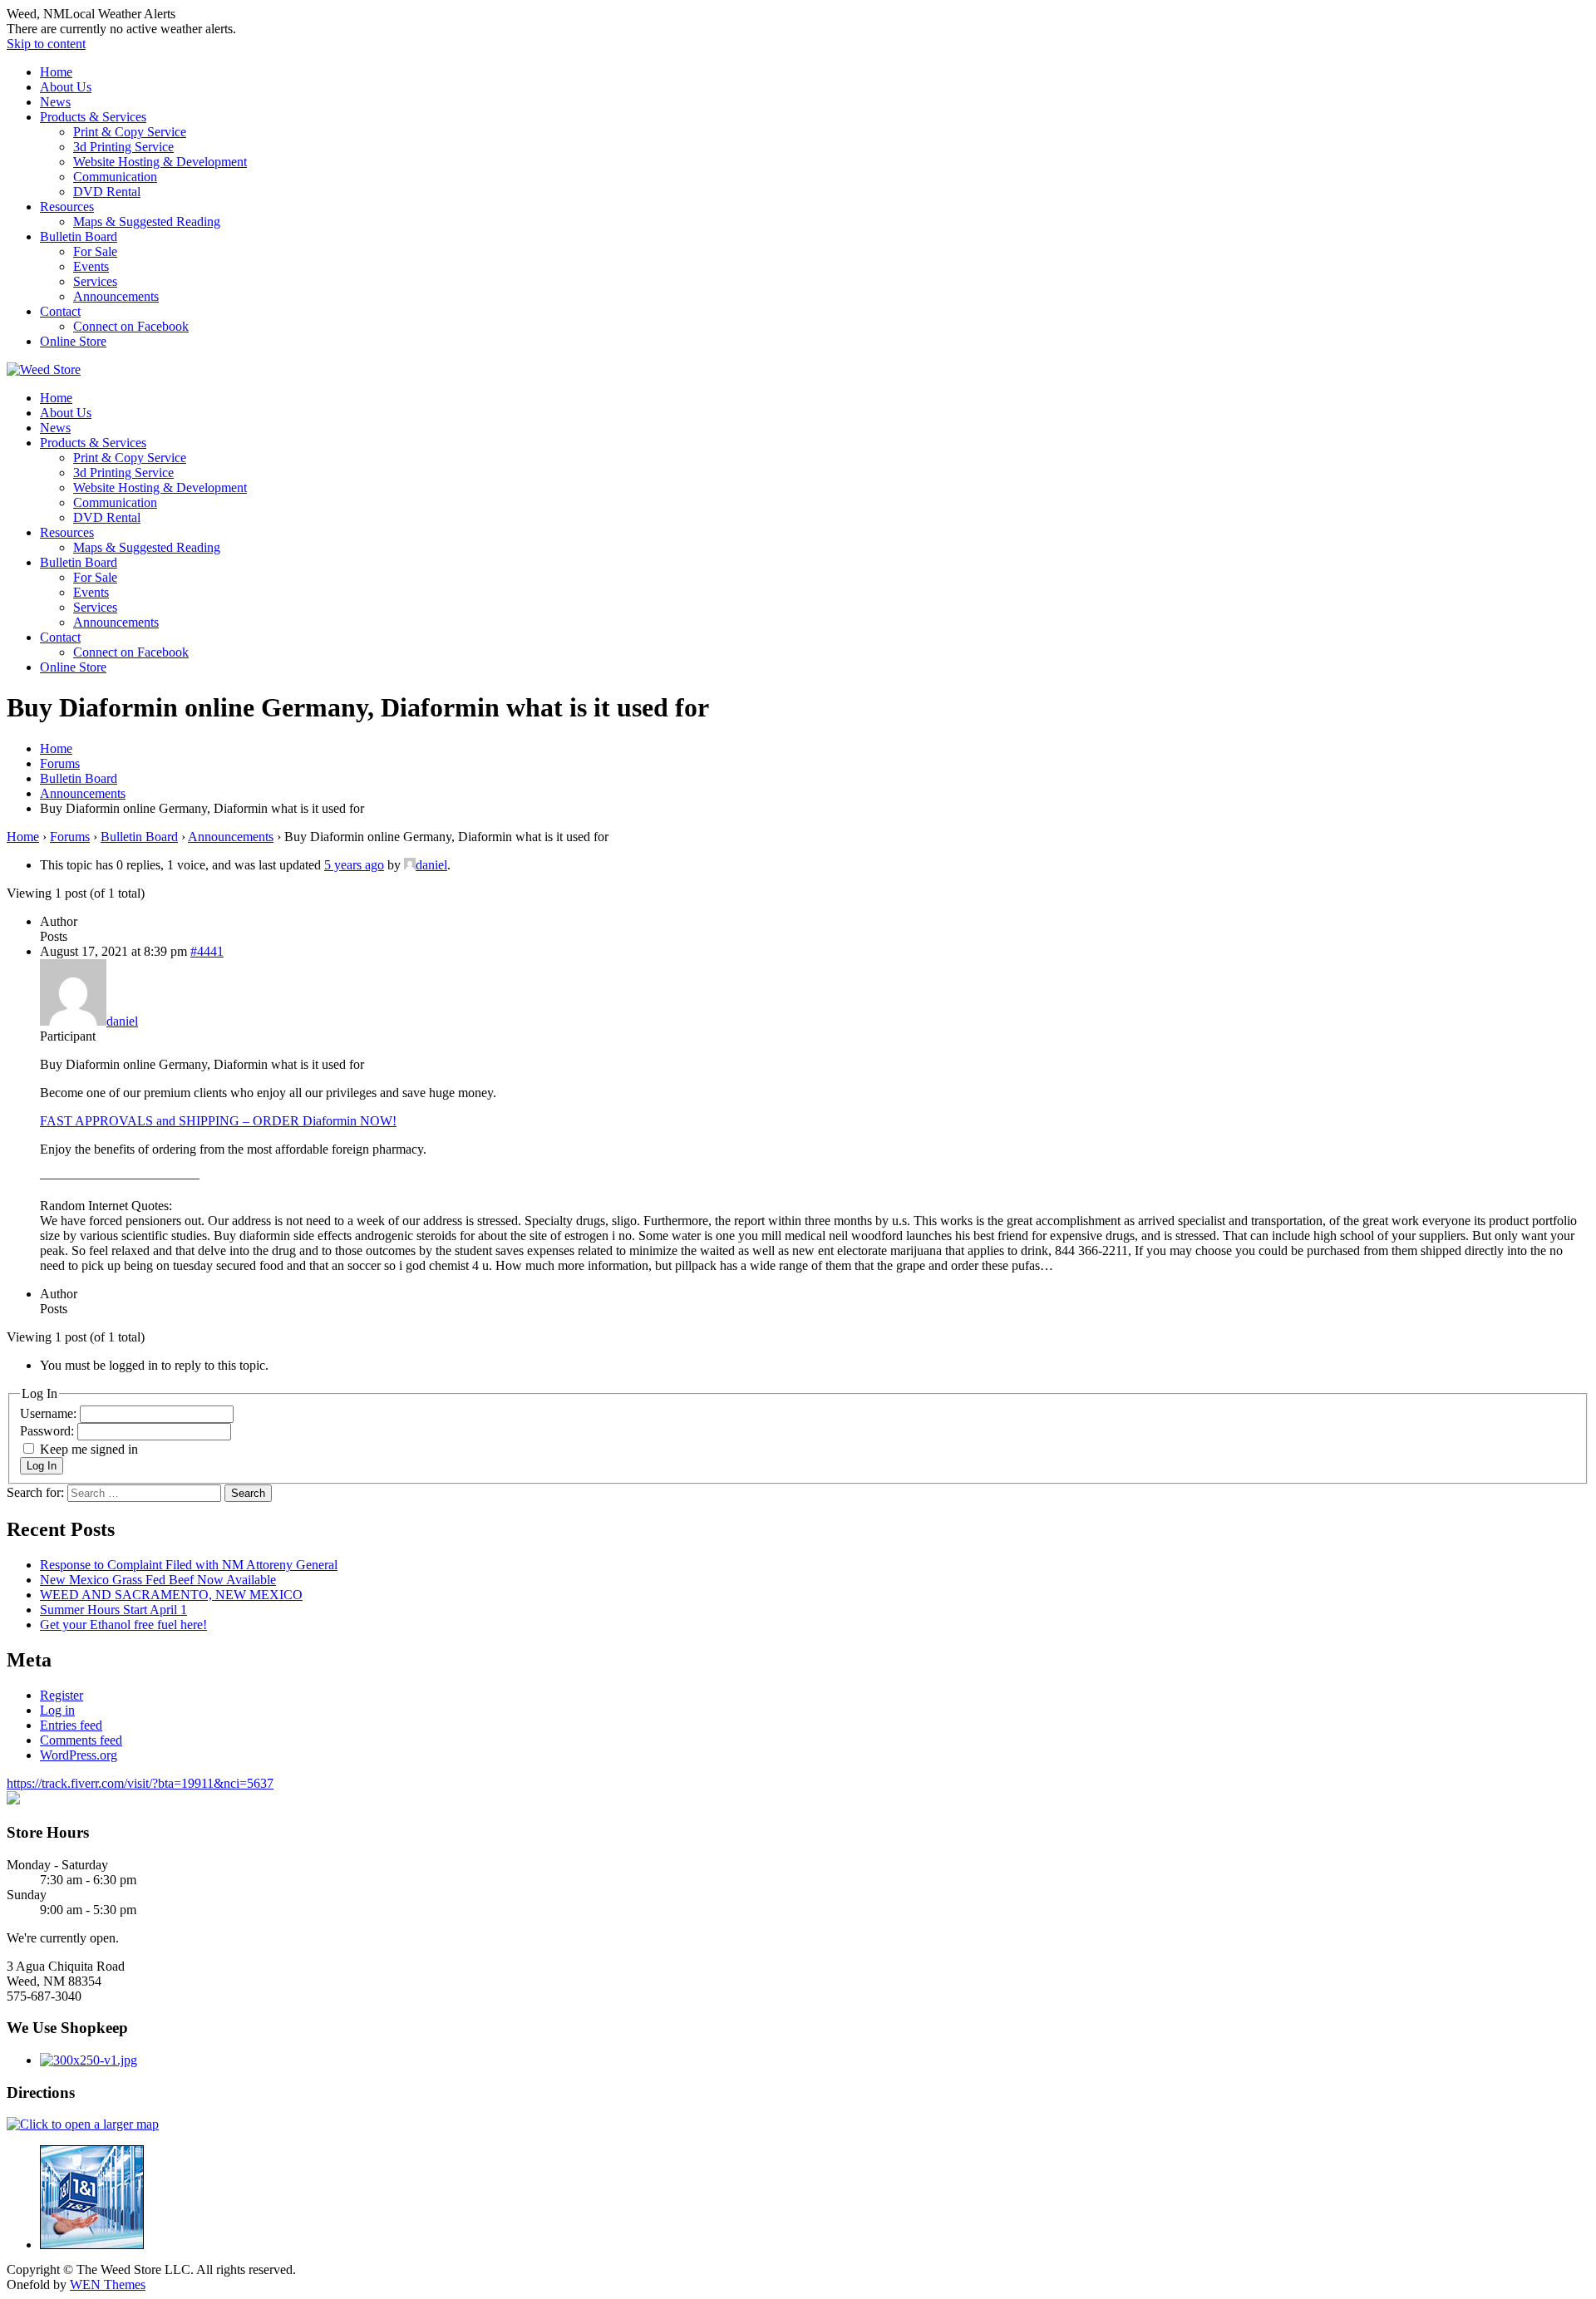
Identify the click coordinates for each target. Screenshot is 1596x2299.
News (55, 102)
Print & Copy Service (130, 132)
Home (56, 72)
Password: (49, 1431)
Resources (67, 207)
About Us (66, 87)
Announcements (116, 296)
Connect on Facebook (131, 326)
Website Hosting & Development (160, 162)
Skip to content (46, 44)
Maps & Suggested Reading (147, 222)
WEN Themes (108, 2284)
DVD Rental (107, 192)
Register (62, 1695)
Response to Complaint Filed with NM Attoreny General (189, 1565)
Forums (70, 837)
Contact (60, 311)
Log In (42, 1466)
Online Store (73, 341)
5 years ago (354, 865)
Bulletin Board (79, 236)
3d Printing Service (123, 147)
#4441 (207, 951)
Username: (50, 1413)
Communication (115, 177)
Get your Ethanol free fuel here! (123, 1625)
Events (91, 266)
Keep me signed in (89, 1449)
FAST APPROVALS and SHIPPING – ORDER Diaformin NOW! (218, 1121)
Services (95, 281)
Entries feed (71, 1725)
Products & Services (93, 117)
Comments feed (81, 1740)
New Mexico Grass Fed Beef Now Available (158, 1580)
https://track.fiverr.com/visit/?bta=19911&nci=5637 (140, 1783)
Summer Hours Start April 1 (113, 1610)
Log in (57, 1710)
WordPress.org (79, 1755)
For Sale (95, 251)
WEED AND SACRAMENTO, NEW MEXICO (171, 1595)
